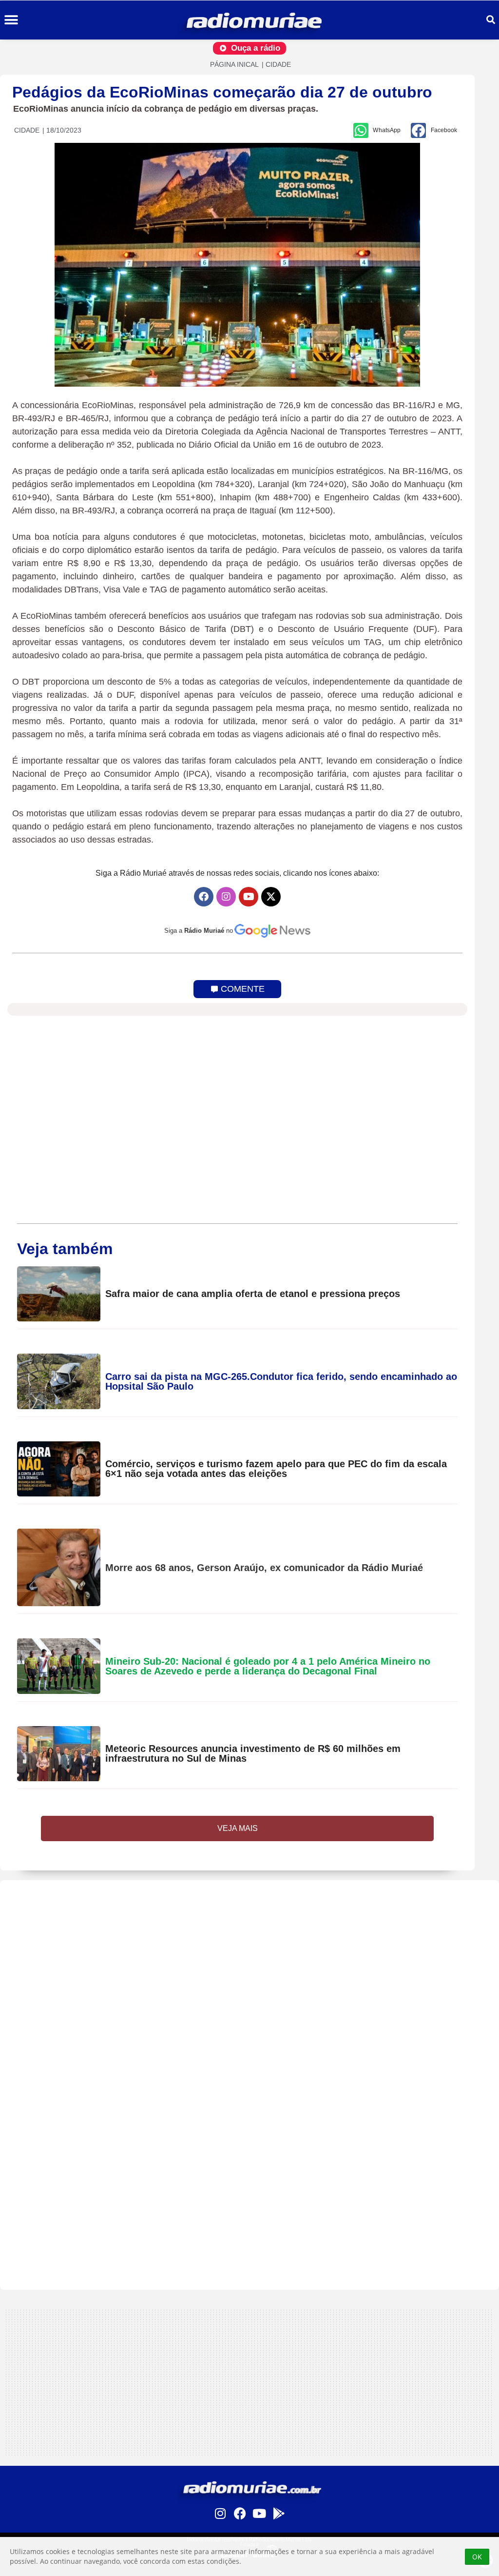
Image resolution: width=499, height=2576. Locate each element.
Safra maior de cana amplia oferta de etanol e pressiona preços (253, 1294)
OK (477, 2557)
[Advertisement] (249, 1948)
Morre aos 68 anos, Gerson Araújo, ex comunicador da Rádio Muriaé (264, 1568)
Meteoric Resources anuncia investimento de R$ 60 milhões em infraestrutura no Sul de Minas (253, 1753)
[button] (11, 20)
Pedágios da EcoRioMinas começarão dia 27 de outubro (222, 92)
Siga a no (199, 931)
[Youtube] (249, 897)
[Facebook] (204, 897)
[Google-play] (279, 2513)
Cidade (278, 64)
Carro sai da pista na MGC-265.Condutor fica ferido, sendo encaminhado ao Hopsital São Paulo (281, 1381)
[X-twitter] (271, 897)
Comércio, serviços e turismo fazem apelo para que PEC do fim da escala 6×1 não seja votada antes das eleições (276, 1469)
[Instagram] (226, 897)
